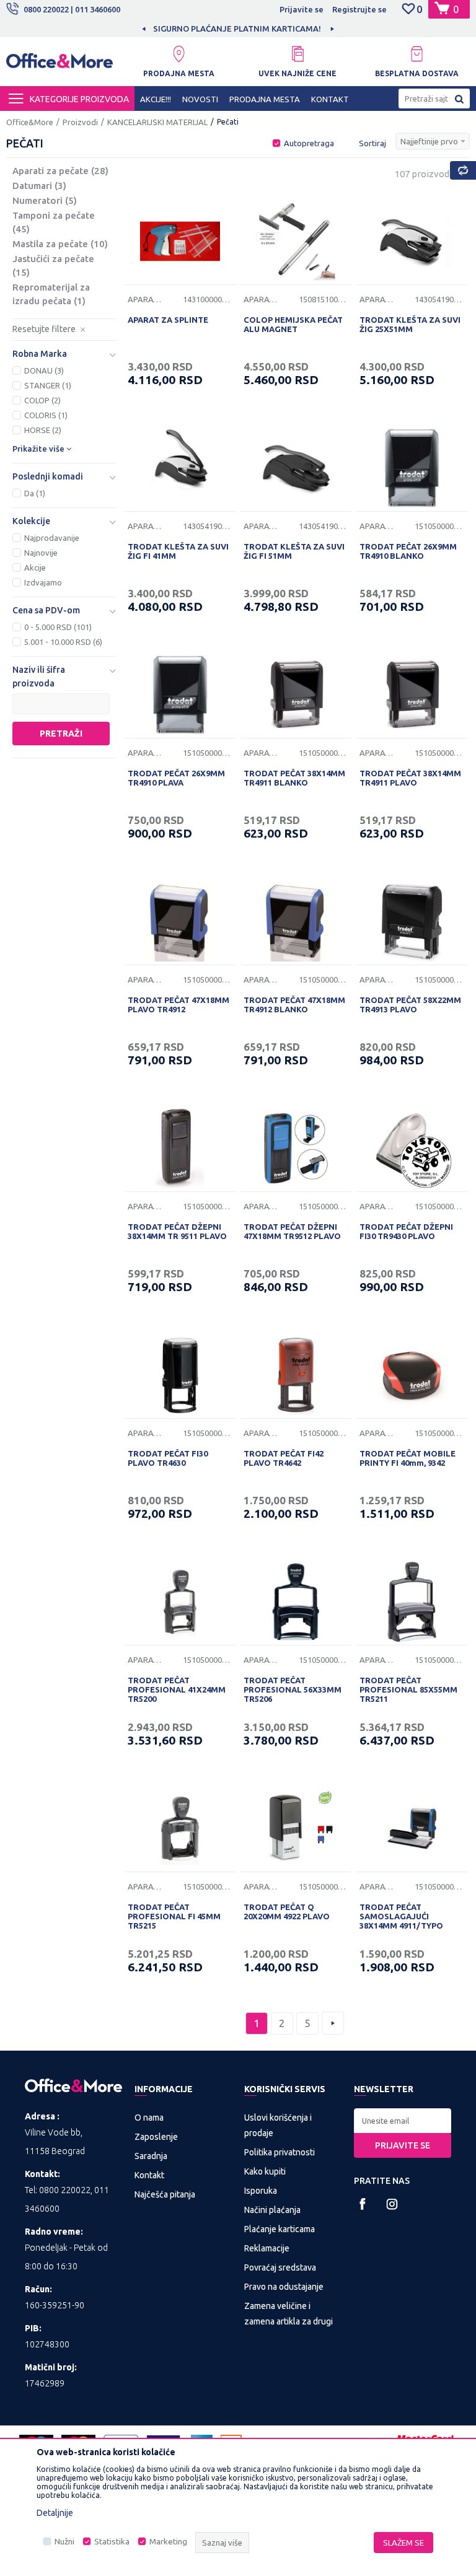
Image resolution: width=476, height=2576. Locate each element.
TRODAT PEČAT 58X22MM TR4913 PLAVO (410, 1005)
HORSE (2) (43, 430)
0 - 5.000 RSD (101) (58, 627)
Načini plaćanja (272, 2210)
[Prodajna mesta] (178, 54)
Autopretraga (309, 143)
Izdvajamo (43, 582)
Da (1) (35, 493)
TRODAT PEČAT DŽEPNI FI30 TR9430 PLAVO (406, 1231)
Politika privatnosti (280, 2152)
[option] (238, 28)
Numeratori (45, 200)
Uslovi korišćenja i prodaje (278, 2125)
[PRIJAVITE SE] (403, 2121)
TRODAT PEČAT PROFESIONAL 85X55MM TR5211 (408, 1689)
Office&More (30, 122)
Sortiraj (372, 143)
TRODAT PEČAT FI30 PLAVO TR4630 (168, 1458)
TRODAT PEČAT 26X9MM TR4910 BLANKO (408, 551)
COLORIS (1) (46, 415)
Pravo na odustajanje (284, 2287)
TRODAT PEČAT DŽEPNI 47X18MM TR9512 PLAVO (292, 1231)
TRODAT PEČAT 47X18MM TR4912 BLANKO (294, 1005)
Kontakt (149, 2175)
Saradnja (151, 2156)
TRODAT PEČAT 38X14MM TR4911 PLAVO (410, 778)
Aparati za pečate (60, 171)
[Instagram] (392, 2204)
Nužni (64, 2542)
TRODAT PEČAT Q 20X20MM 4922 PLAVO (287, 1912)
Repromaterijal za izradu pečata (51, 294)
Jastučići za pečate (53, 265)
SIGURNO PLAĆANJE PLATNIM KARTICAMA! (237, 28)
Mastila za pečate (60, 244)
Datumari (39, 186)
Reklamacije (267, 2248)
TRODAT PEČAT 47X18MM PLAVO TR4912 (178, 1005)
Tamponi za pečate (54, 222)
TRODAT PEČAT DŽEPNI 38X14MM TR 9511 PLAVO (177, 1231)
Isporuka (261, 2191)
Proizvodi (80, 122)
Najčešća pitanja (165, 2194)
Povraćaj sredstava (280, 2267)
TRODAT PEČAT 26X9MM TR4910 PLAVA (176, 778)
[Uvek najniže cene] (297, 54)
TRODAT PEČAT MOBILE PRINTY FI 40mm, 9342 (408, 1458)
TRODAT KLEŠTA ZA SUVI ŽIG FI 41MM (178, 551)
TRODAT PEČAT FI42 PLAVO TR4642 (284, 1458)
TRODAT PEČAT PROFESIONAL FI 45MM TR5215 (174, 1916)
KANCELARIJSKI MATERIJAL (157, 122)
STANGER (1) (48, 385)
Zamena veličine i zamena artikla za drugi (289, 2314)
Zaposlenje (156, 2137)
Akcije (35, 567)
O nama (149, 2118)
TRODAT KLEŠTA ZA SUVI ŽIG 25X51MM (410, 324)
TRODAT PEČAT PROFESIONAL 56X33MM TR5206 (293, 1689)
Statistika (112, 2542)
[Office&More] (59, 64)
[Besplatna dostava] (416, 54)
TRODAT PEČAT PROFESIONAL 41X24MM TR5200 (177, 1689)
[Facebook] (363, 2204)
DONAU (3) (44, 370)
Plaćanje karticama (280, 2229)
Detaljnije (55, 2513)
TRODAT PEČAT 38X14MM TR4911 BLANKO (294, 778)
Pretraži (61, 734)
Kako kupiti (265, 2171)
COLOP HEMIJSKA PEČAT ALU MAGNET (293, 324)
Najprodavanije (52, 538)
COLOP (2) (42, 400)
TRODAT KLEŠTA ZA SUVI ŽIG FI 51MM (294, 551)
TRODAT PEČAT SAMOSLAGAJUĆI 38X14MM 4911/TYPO (401, 1916)
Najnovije (41, 553)
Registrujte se (359, 9)
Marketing (168, 2542)
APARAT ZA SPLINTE (168, 320)
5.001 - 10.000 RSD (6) (63, 642)
